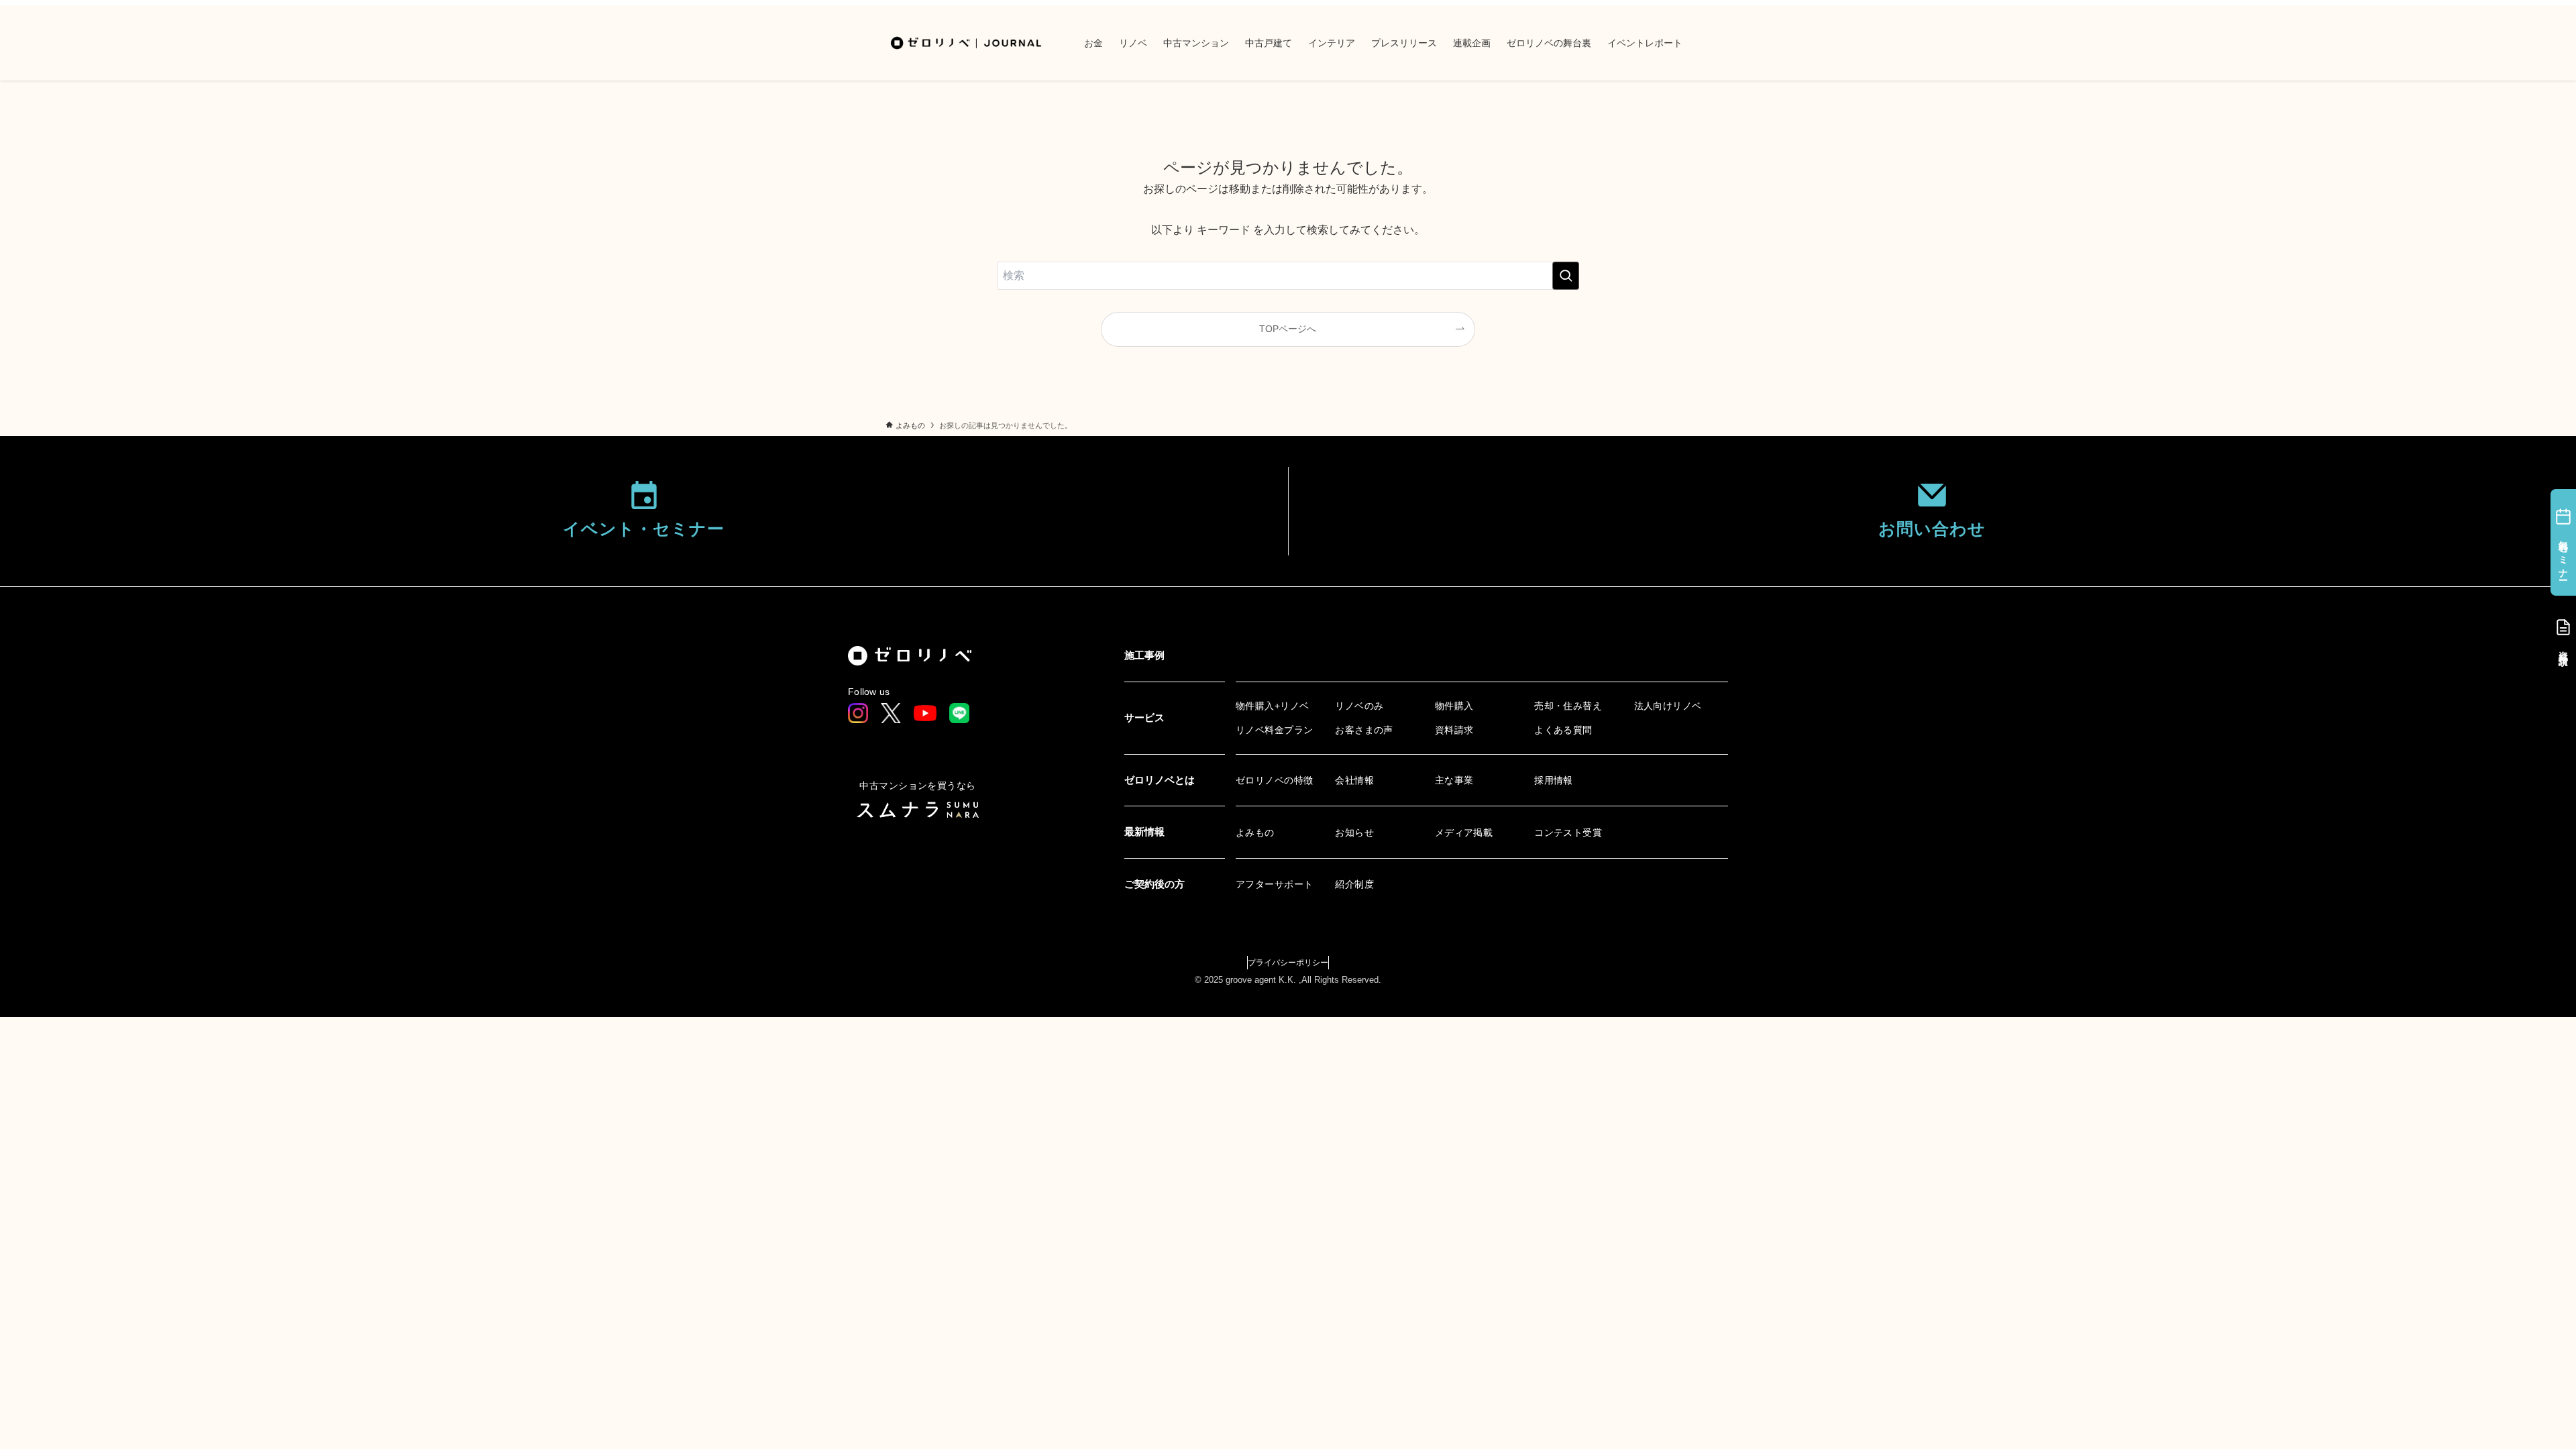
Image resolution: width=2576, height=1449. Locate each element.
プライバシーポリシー (1288, 963)
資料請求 (1454, 730)
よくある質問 (1563, 730)
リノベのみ (1359, 706)
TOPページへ (1288, 329)
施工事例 (1144, 655)
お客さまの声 (1364, 730)
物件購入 (1454, 706)
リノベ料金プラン (1274, 730)
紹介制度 (1354, 884)
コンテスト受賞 (1568, 833)
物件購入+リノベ (1272, 706)
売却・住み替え (1568, 706)
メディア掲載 (1464, 833)
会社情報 (1354, 780)
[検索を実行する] (1566, 276)
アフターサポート (1274, 884)
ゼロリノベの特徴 (1274, 780)
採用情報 (1554, 780)
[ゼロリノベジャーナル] (967, 43)
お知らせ (1354, 833)
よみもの (1255, 833)
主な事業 (1454, 780)
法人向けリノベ (1668, 706)
